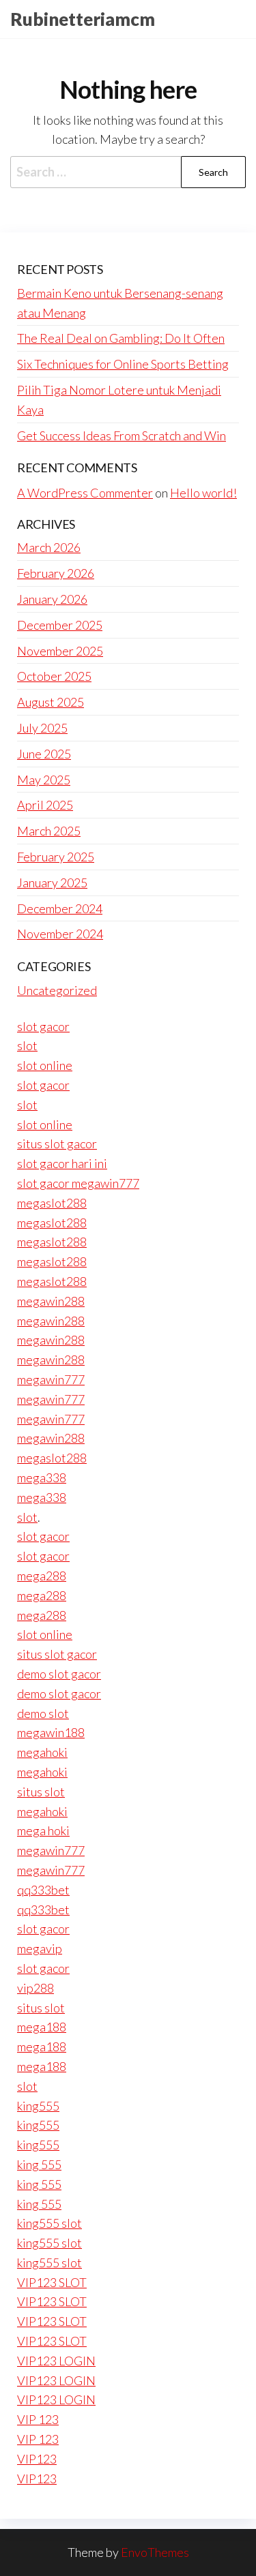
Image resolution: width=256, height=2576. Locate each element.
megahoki (42, 1752)
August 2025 (51, 702)
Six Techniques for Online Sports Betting (123, 364)
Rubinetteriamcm (83, 19)
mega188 (42, 2027)
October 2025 (54, 676)
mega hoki (43, 1830)
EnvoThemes (155, 2552)
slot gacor (43, 1026)
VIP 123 (38, 2419)
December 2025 (60, 625)
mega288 (42, 1576)
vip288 (35, 1988)
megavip (40, 1948)
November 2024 (60, 934)
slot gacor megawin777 (78, 1183)
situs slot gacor (57, 1144)
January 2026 (52, 599)
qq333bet (43, 1890)
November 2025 (60, 651)
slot (27, 1045)
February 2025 (56, 857)
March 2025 (49, 831)
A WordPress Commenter (85, 493)
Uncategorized (57, 990)
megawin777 (51, 1379)
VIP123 (37, 2459)
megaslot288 (52, 1203)
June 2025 (44, 754)
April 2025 (45, 805)
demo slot (43, 1713)
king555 (38, 2106)
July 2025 (42, 728)
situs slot (41, 1792)
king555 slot (49, 2223)
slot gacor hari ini (62, 1163)
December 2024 (60, 908)
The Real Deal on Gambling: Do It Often (121, 338)
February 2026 (56, 573)
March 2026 (49, 547)
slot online (45, 1065)
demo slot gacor (59, 1674)
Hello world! (203, 493)
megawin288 (51, 1301)
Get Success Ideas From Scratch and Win (122, 435)
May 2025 (44, 780)
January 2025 (52, 883)
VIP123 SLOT (52, 2282)
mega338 (42, 1477)
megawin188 (51, 1732)
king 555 (39, 2164)
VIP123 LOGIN (56, 2361)
